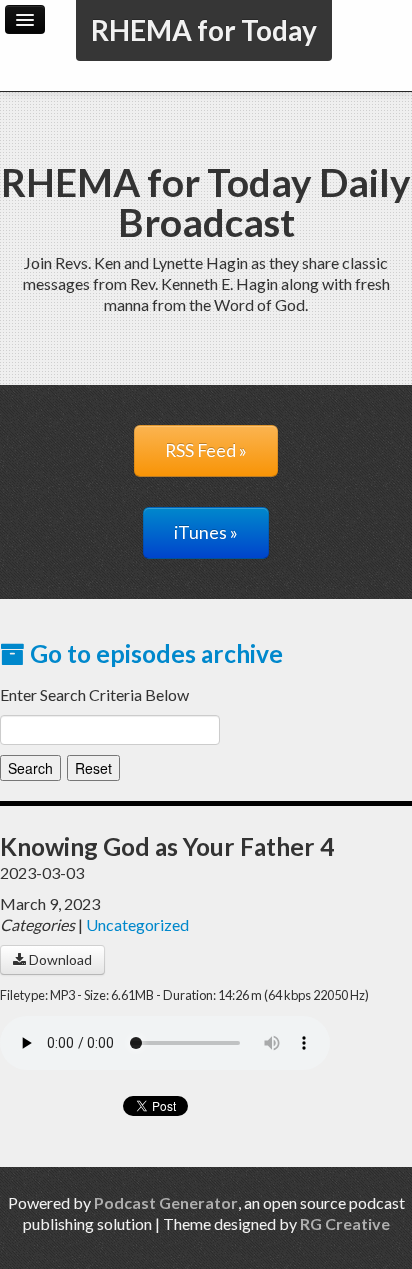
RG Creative (345, 1223)
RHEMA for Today (204, 30)
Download (59, 959)
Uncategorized (137, 924)
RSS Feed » (206, 450)
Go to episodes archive (154, 653)
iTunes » (206, 532)
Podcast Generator (166, 1202)
